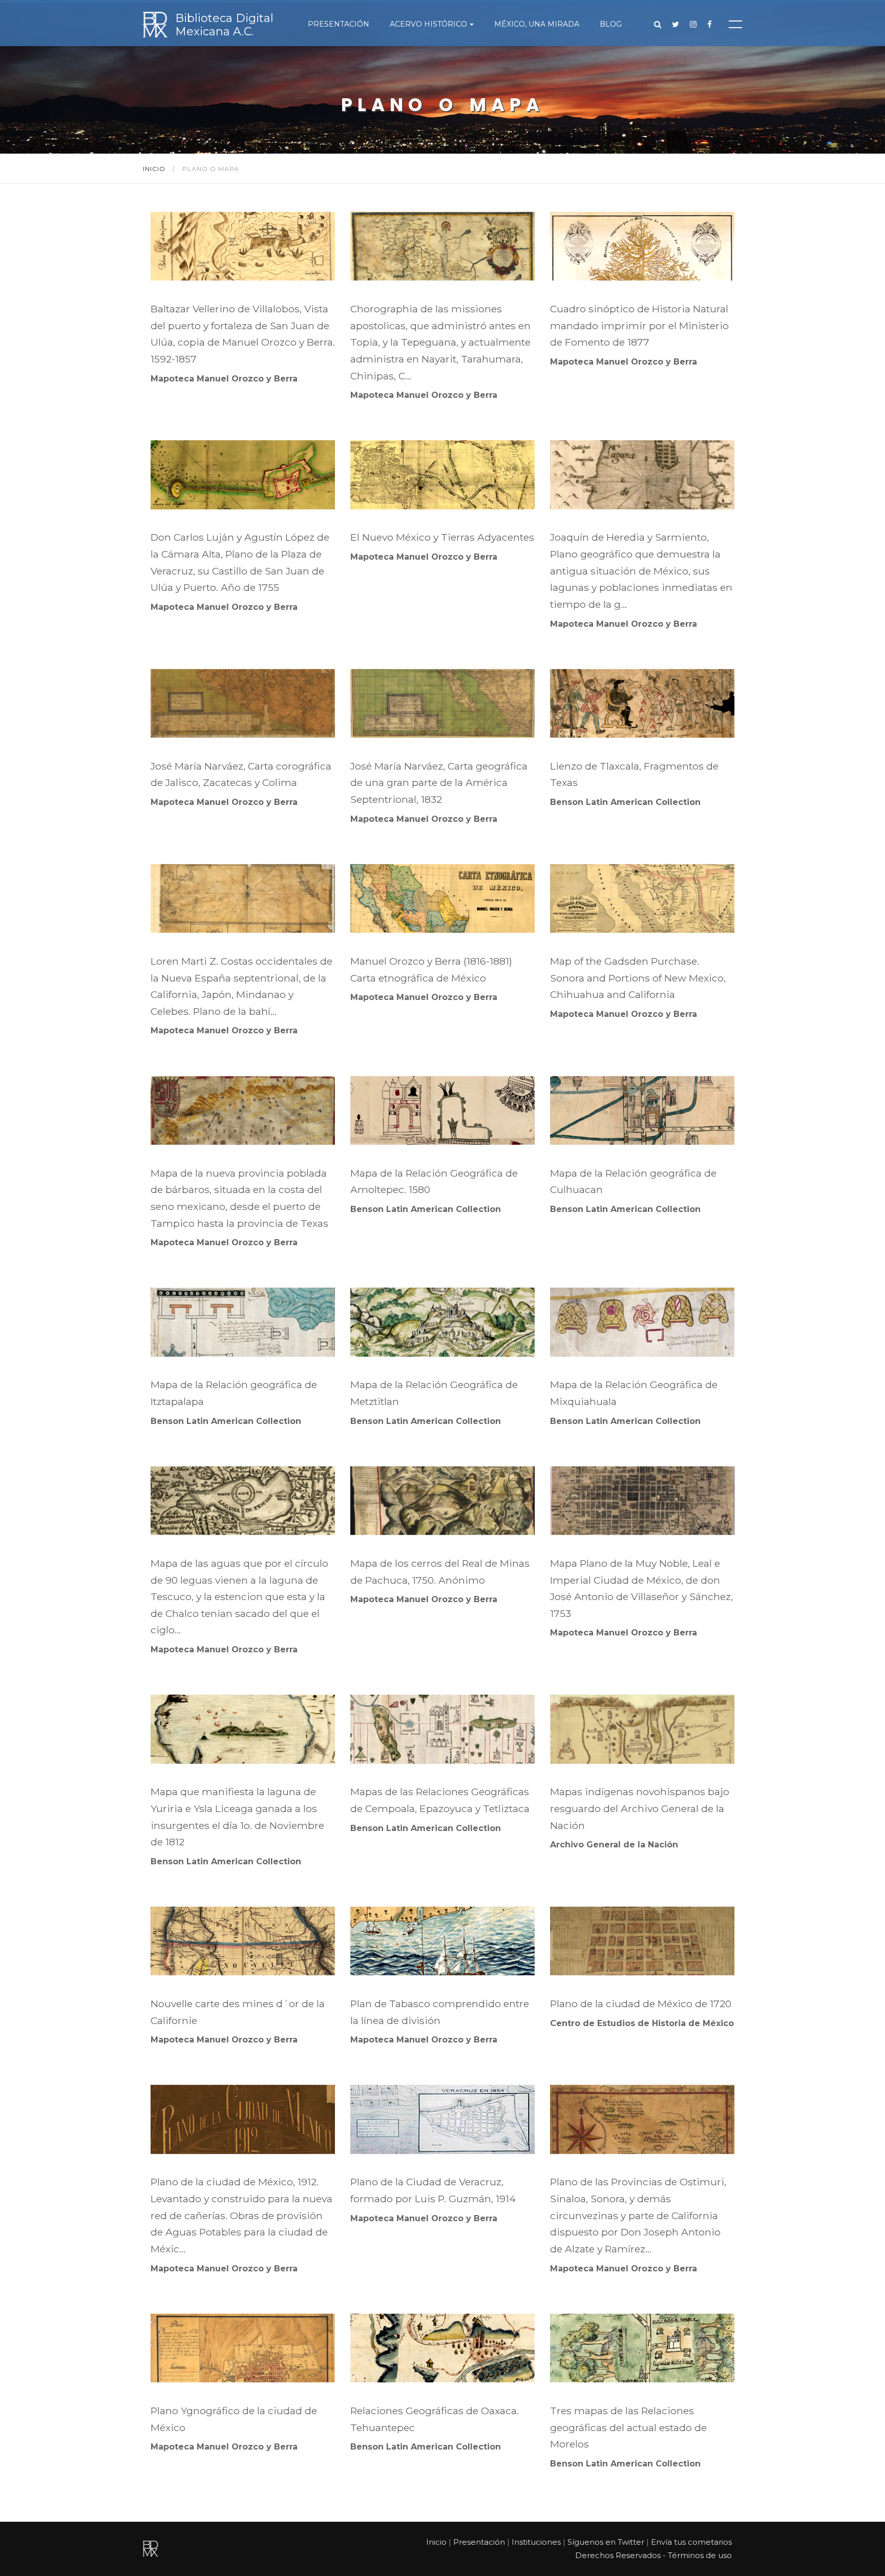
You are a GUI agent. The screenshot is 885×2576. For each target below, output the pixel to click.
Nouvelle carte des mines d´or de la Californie (238, 2012)
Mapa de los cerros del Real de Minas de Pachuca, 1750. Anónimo (440, 1572)
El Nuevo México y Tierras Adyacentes (442, 537)
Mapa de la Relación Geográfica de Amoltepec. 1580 (434, 1181)
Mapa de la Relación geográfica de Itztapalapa (234, 1393)
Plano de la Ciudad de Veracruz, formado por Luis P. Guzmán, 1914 (433, 2190)
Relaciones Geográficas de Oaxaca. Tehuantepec (435, 2419)
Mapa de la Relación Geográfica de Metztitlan (434, 1393)
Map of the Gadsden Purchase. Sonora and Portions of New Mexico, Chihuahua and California (638, 978)
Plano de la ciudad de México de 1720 (641, 2004)
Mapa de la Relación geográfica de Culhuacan (633, 1181)
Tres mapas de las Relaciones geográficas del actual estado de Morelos (628, 2427)
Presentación (339, 24)
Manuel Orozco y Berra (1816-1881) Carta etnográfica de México (431, 970)
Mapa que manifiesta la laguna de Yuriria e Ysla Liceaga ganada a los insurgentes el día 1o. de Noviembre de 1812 (237, 1817)
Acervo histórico (428, 24)
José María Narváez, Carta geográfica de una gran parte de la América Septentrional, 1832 (439, 783)
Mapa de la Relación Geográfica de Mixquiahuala (634, 1393)
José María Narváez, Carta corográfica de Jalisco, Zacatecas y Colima (241, 774)
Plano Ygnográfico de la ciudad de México (234, 2419)
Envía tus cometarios (691, 2542)
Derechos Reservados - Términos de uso (654, 2555)
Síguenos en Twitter (606, 2542)
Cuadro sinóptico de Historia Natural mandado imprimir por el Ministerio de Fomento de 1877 (639, 325)
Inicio (155, 169)
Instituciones (536, 2542)
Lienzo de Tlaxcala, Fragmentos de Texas (634, 774)
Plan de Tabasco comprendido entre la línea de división (440, 2012)
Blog (611, 24)
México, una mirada (537, 24)
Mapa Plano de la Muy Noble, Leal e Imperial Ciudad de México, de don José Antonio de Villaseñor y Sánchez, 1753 (641, 1588)
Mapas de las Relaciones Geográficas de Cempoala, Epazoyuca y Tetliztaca (440, 1800)
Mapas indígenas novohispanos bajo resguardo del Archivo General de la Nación (640, 1808)
